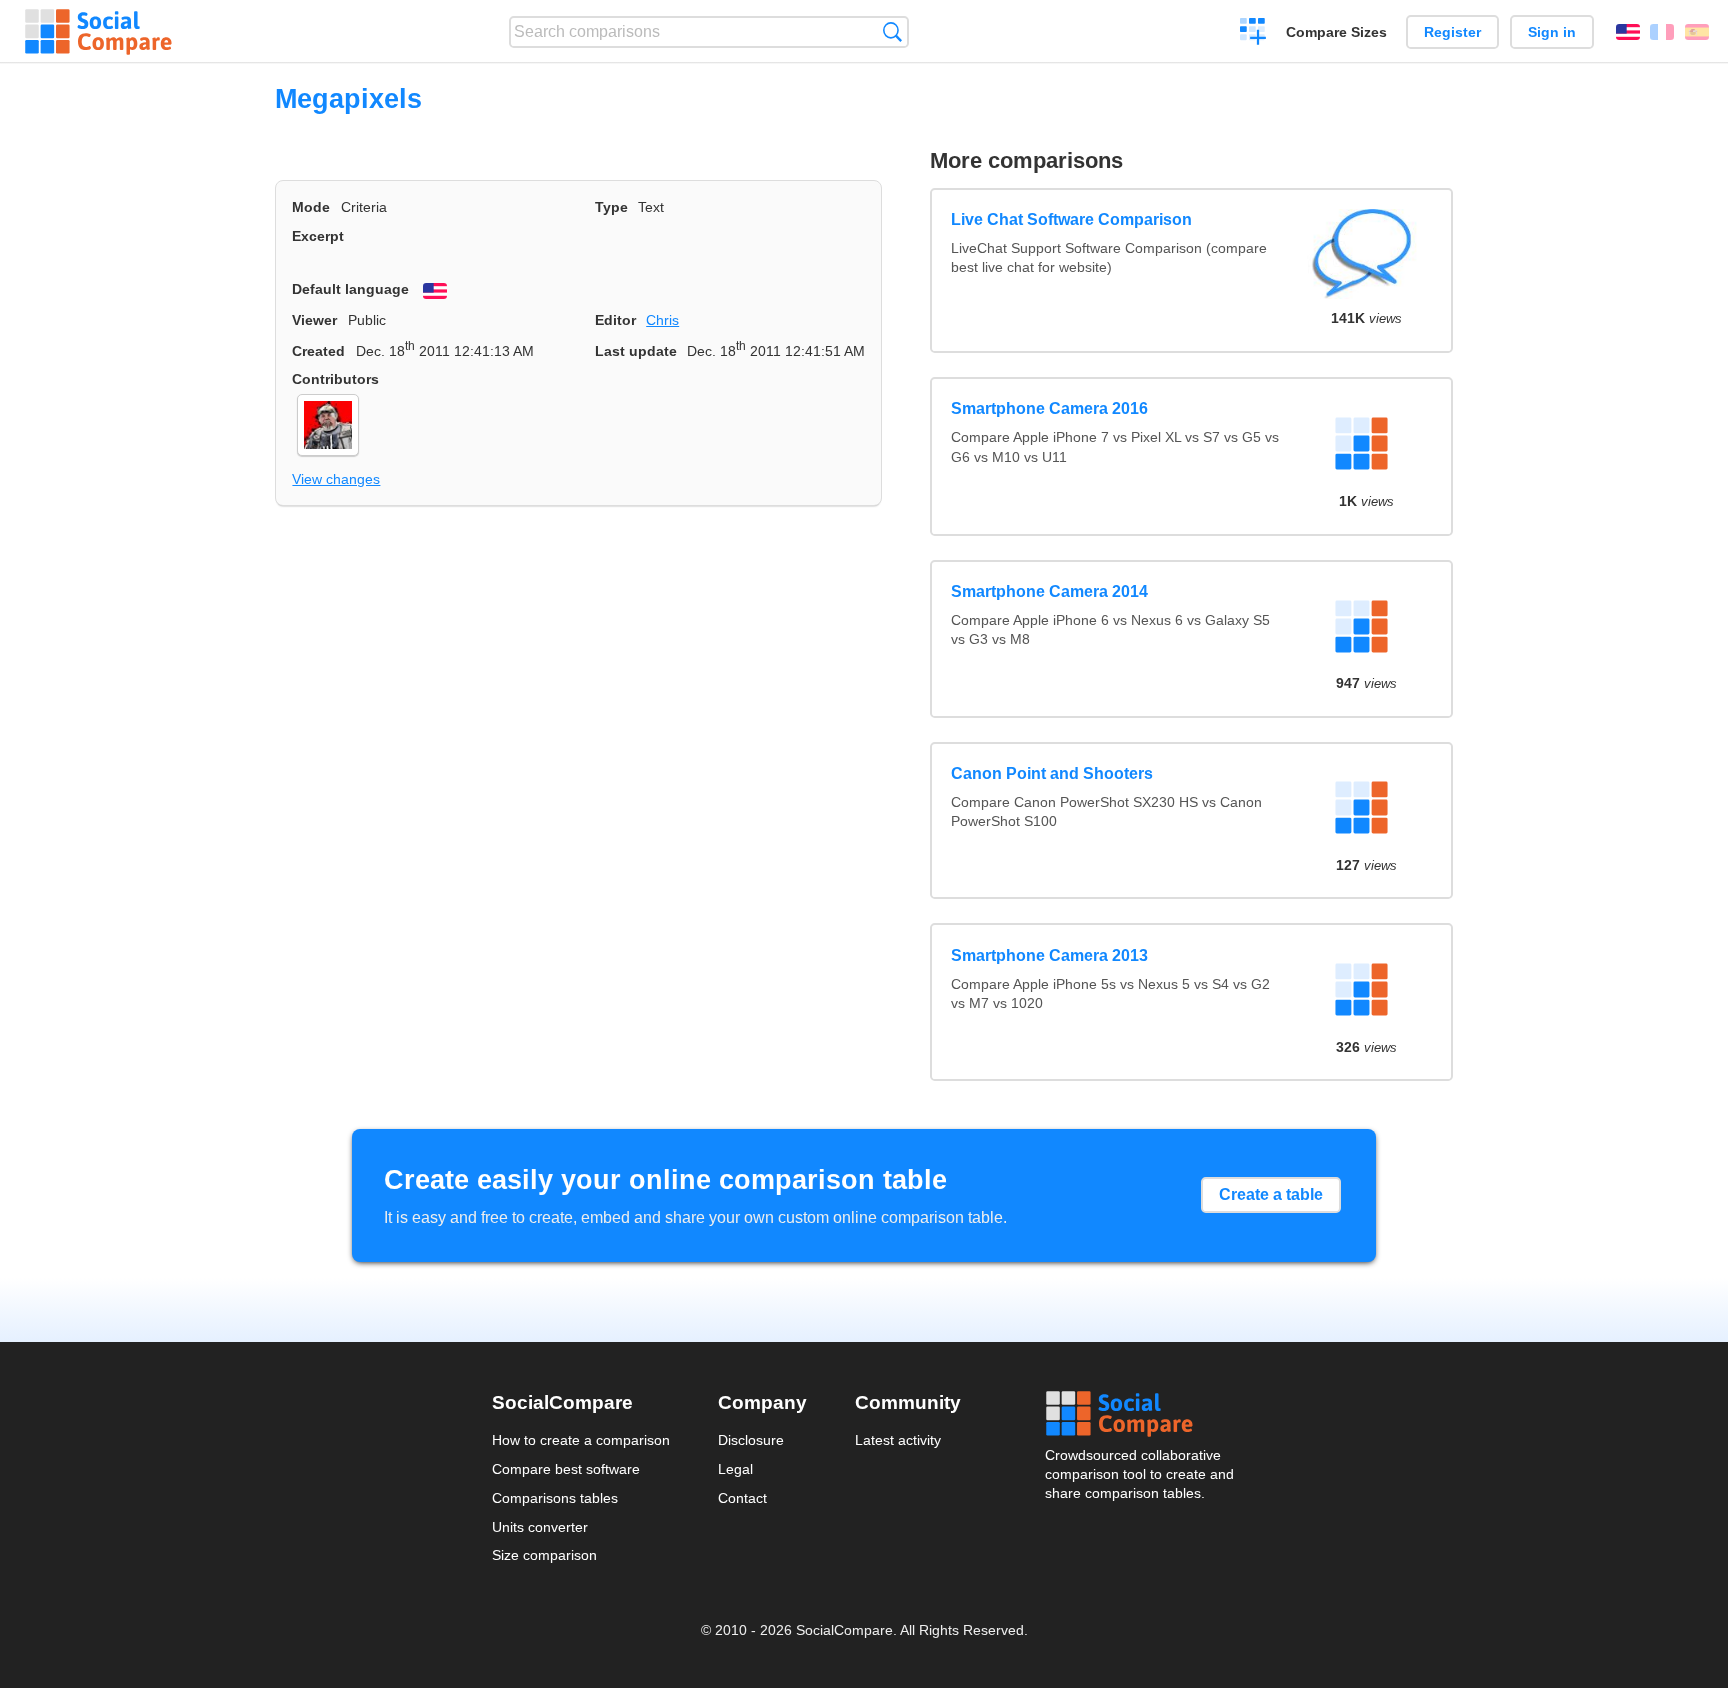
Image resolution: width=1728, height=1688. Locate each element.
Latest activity (898, 1440)
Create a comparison (1253, 34)
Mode (311, 207)
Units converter (540, 1527)
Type (611, 207)
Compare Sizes (1336, 32)
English (1628, 32)
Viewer (314, 320)
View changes (336, 479)
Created (318, 351)
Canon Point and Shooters (1052, 773)
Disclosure (751, 1440)
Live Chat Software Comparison (1071, 219)
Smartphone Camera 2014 (1049, 591)
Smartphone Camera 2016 (1049, 408)
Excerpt (318, 236)
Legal (735, 1469)
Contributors (335, 379)
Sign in (1552, 32)
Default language (350, 289)
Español (1697, 32)
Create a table (1271, 1194)
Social (1141, 1414)
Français (1662, 32)
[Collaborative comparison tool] (98, 32)
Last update (636, 351)
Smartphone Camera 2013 (1049, 955)
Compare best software (566, 1469)
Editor (615, 320)
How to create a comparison (581, 1440)
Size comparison (544, 1555)
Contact (742, 1498)
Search (892, 31)
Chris (662, 320)
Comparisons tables (555, 1498)
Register (1452, 32)
